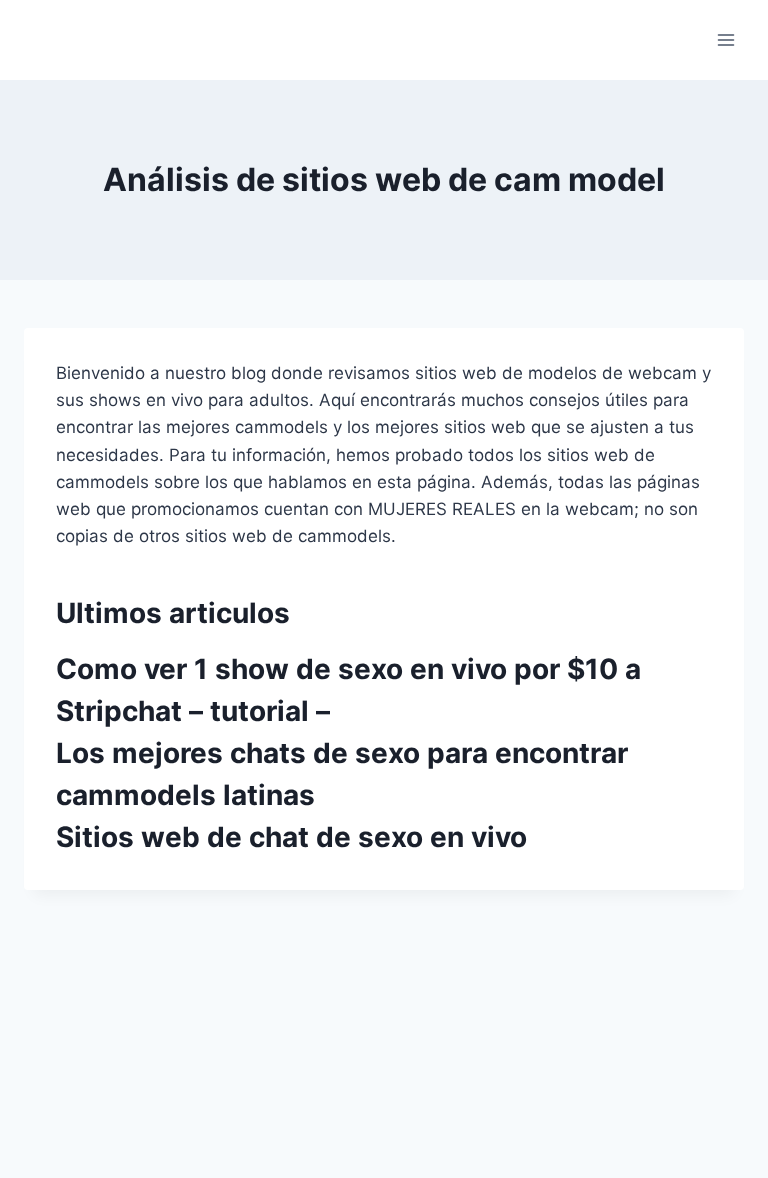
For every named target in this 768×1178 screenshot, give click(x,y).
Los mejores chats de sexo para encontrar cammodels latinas (342, 774)
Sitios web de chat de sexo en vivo (291, 837)
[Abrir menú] (725, 39)
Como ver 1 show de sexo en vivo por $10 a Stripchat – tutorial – (348, 690)
